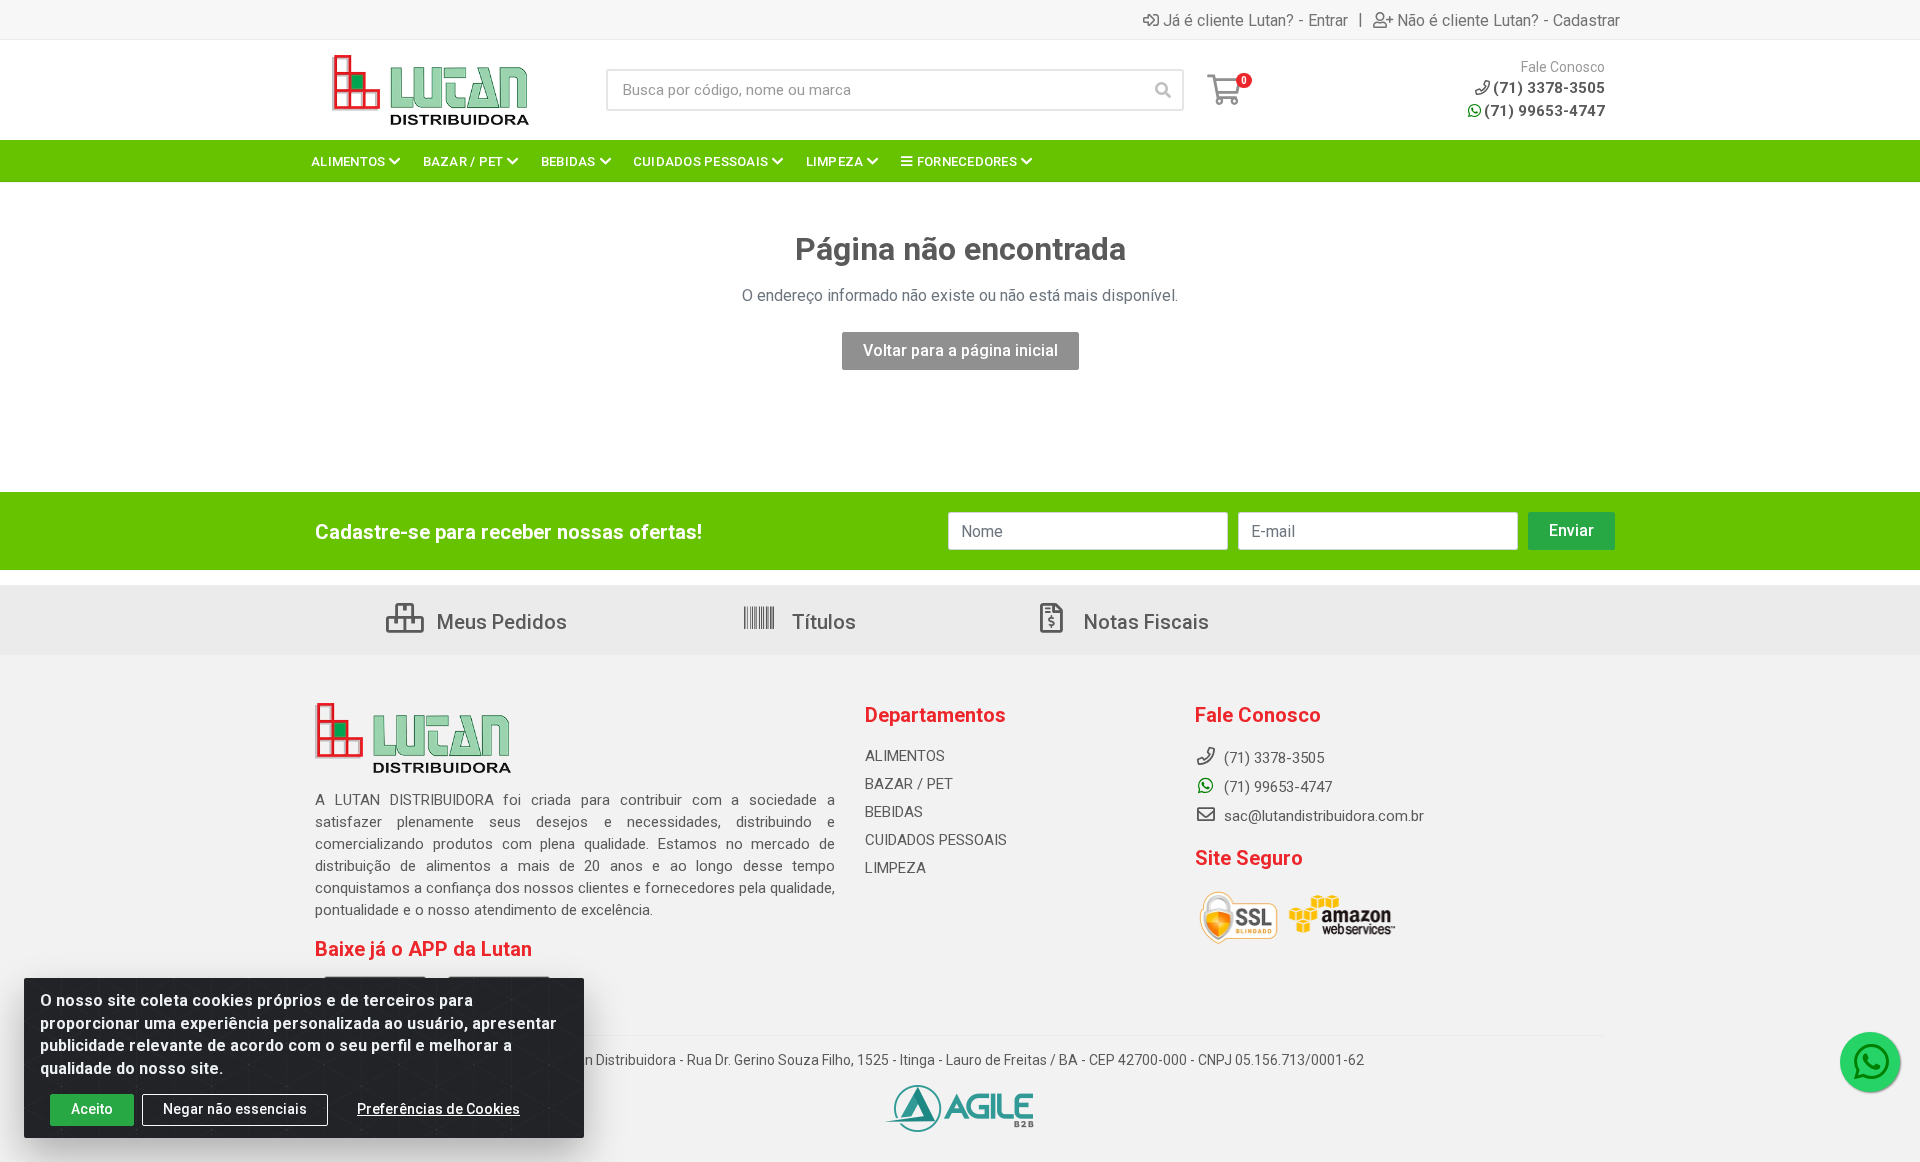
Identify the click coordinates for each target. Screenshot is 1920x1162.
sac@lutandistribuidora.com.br (1322, 816)
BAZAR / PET (909, 784)
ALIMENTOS (905, 756)
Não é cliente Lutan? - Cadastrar (1508, 20)
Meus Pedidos (499, 622)
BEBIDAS (894, 812)
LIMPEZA (895, 868)
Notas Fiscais (1144, 622)
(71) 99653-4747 (1544, 111)
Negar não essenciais (235, 1109)
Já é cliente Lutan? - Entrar (1255, 20)
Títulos (821, 622)
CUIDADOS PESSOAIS (936, 840)
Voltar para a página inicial (960, 350)
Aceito (92, 1109)
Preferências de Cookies (438, 1109)
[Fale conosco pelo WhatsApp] (1870, 1062)
